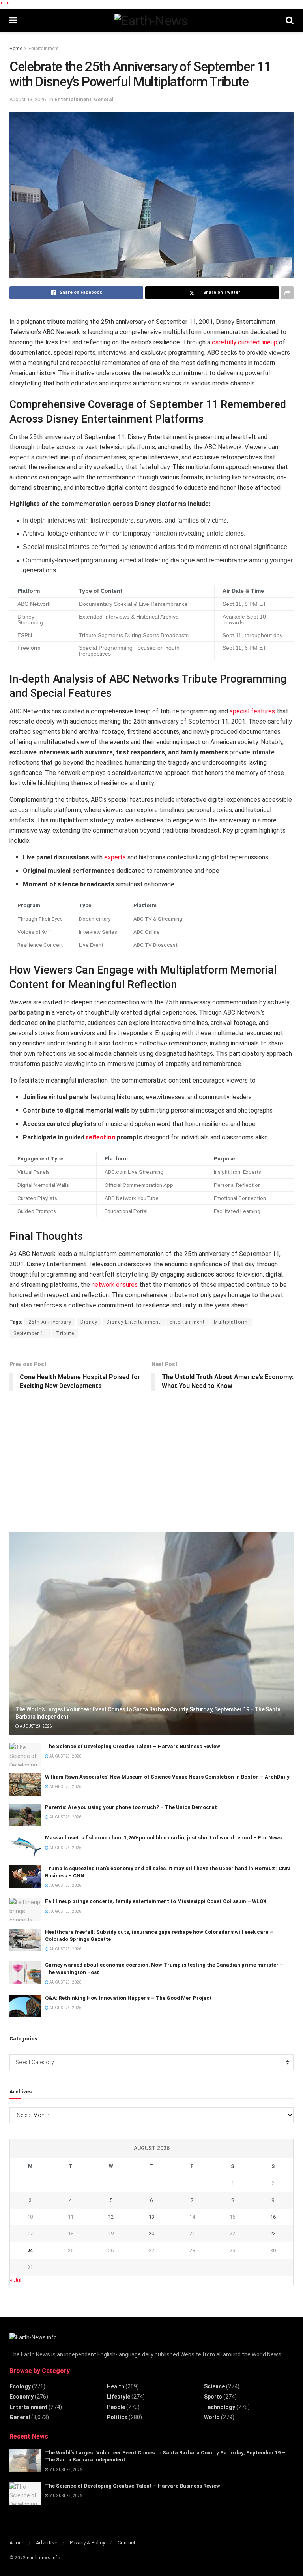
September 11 (30, 1333)
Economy (22, 2397)
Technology (220, 2407)
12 (111, 2217)
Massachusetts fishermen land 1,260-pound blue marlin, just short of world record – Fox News (163, 1838)
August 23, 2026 (35, 1726)
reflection (101, 1137)
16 (273, 2217)
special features (252, 711)
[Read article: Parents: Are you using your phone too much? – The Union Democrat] (25, 1815)
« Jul (16, 2280)
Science (214, 2386)
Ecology (20, 2386)
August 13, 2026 (28, 99)
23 (273, 2233)
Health (116, 2386)
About (16, 2543)
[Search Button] (290, 21)
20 (151, 2233)
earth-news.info (43, 2558)
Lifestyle (119, 2397)
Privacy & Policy (87, 2543)
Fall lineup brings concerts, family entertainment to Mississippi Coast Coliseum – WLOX (156, 1901)
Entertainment (44, 49)
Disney (89, 1322)
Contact (126, 2543)
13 (151, 2217)
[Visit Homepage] (151, 21)
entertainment (187, 1322)
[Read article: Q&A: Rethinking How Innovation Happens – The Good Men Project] (25, 2006)
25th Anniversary (50, 1322)
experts (115, 857)
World (212, 2417)
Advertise (47, 2543)
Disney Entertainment (134, 1322)
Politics (117, 2417)
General (104, 99)
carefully (225, 342)
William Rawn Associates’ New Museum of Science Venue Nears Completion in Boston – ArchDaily (167, 1777)
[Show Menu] (13, 21)
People (116, 2407)
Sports (213, 2397)
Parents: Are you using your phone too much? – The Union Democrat (131, 1807)
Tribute (65, 1333)
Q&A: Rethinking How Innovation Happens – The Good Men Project (128, 1998)
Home (16, 49)
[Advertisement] (69, 1464)
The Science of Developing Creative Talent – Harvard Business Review (133, 1746)
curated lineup (258, 342)
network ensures (115, 1285)
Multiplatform (231, 1322)
